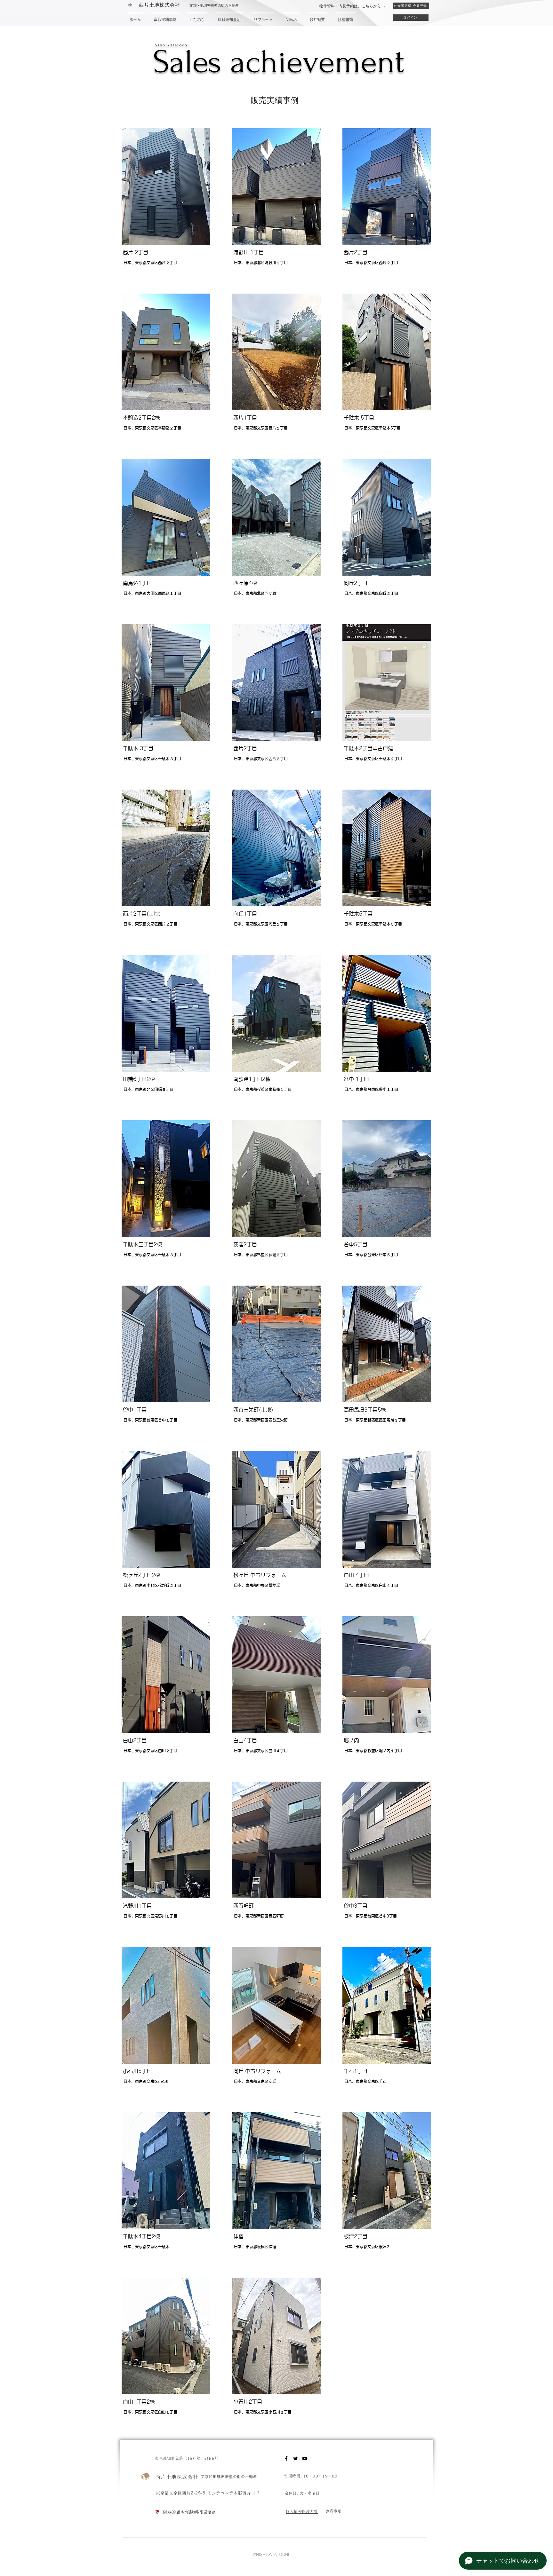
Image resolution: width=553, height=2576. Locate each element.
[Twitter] (296, 2458)
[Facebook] (286, 2458)
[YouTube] (305, 2458)
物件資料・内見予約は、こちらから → (353, 6)
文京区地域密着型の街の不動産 (229, 2477)
